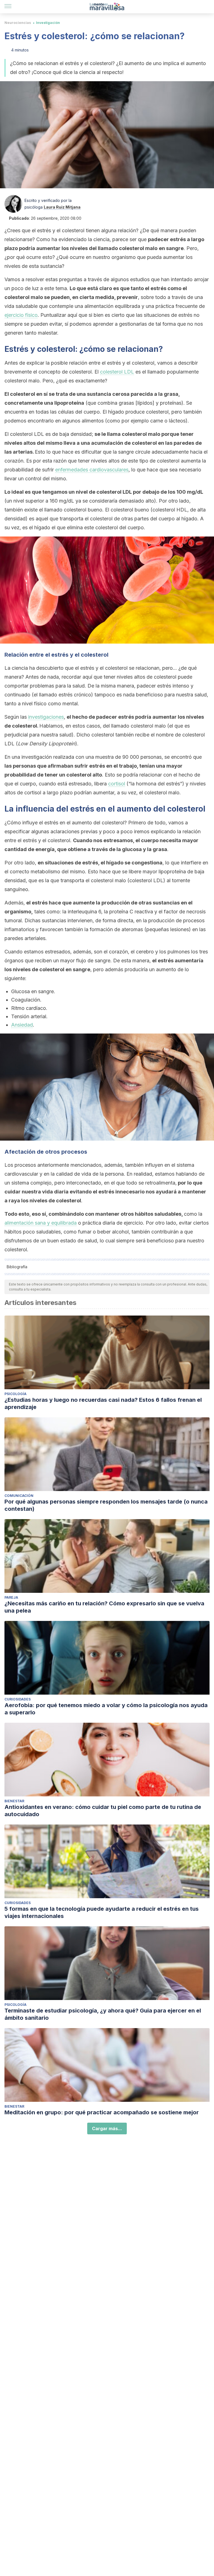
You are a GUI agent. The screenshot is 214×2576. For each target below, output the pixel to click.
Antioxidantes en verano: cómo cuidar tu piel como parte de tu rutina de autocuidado (103, 1811)
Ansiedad (22, 1025)
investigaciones (46, 717)
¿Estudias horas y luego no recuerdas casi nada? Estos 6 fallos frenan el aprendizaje (103, 1403)
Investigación (48, 23)
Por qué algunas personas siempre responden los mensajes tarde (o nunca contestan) (106, 1505)
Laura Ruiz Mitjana (62, 207)
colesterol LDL (117, 372)
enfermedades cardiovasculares (92, 470)
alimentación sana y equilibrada (41, 1223)
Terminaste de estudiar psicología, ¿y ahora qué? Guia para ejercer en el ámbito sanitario (103, 2014)
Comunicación (19, 1496)
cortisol (117, 784)
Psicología (15, 1394)
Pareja (11, 1597)
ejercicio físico (21, 315)
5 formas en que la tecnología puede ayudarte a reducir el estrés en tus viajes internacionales (102, 1912)
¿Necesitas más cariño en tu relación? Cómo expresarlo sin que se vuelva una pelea (104, 1607)
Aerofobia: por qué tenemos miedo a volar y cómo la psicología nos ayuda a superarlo (106, 1709)
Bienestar (14, 1801)
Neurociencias (18, 23)
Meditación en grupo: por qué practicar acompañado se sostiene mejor (102, 2112)
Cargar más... (107, 2128)
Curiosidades (18, 1699)
